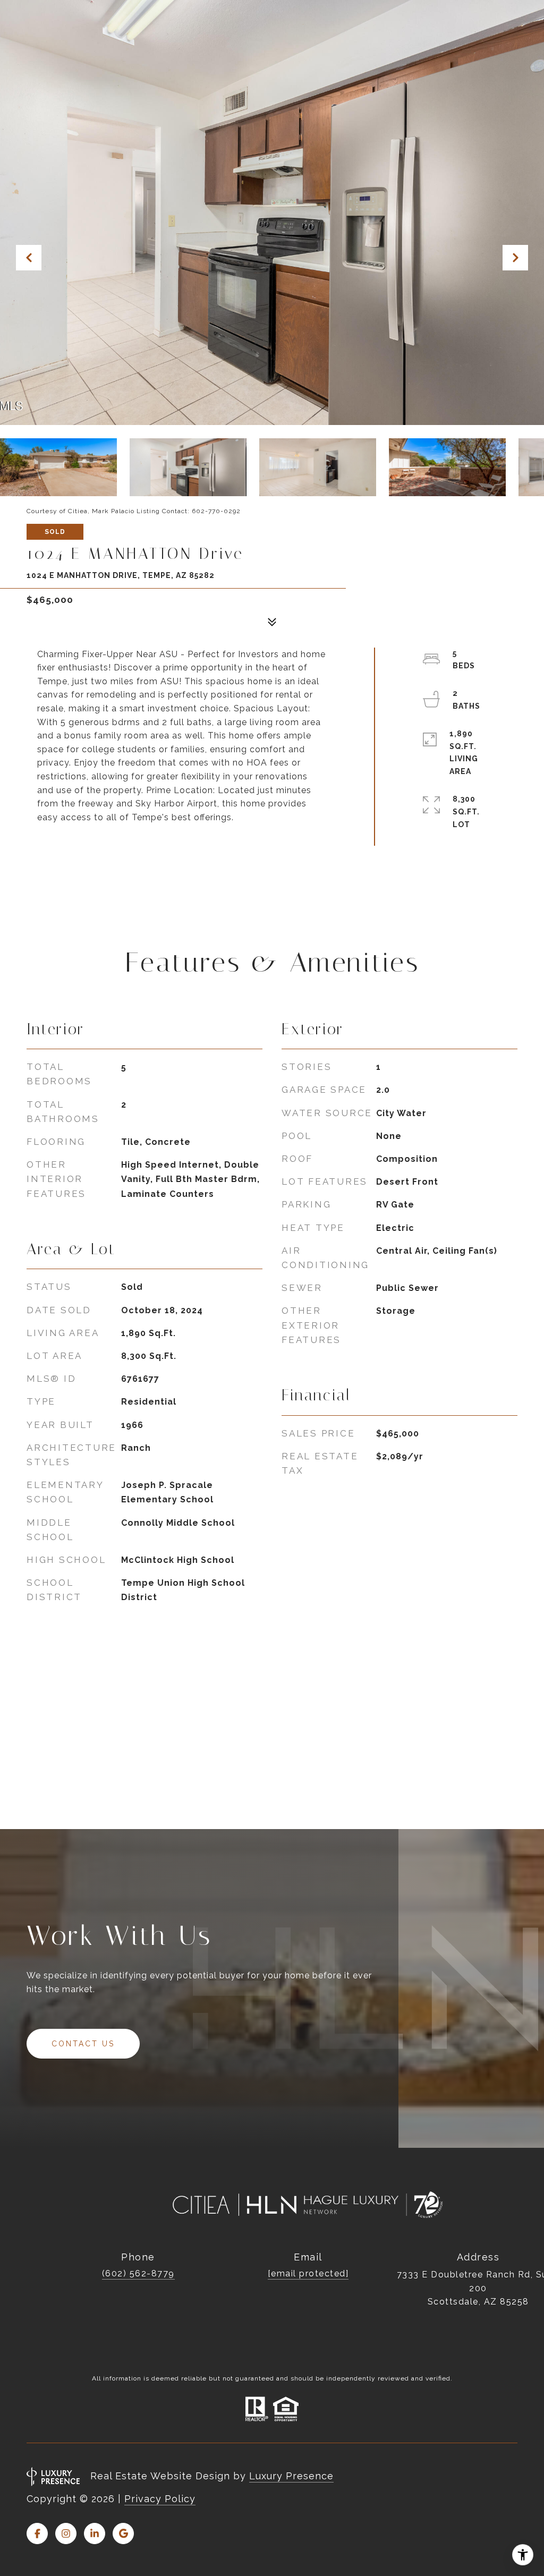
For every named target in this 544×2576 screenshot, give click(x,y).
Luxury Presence (291, 2476)
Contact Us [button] (83, 2044)
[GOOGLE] (123, 2534)
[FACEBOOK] (37, 2534)
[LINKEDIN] (95, 2534)
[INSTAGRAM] (66, 2534)
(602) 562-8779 (138, 2273)
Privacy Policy (160, 2499)
